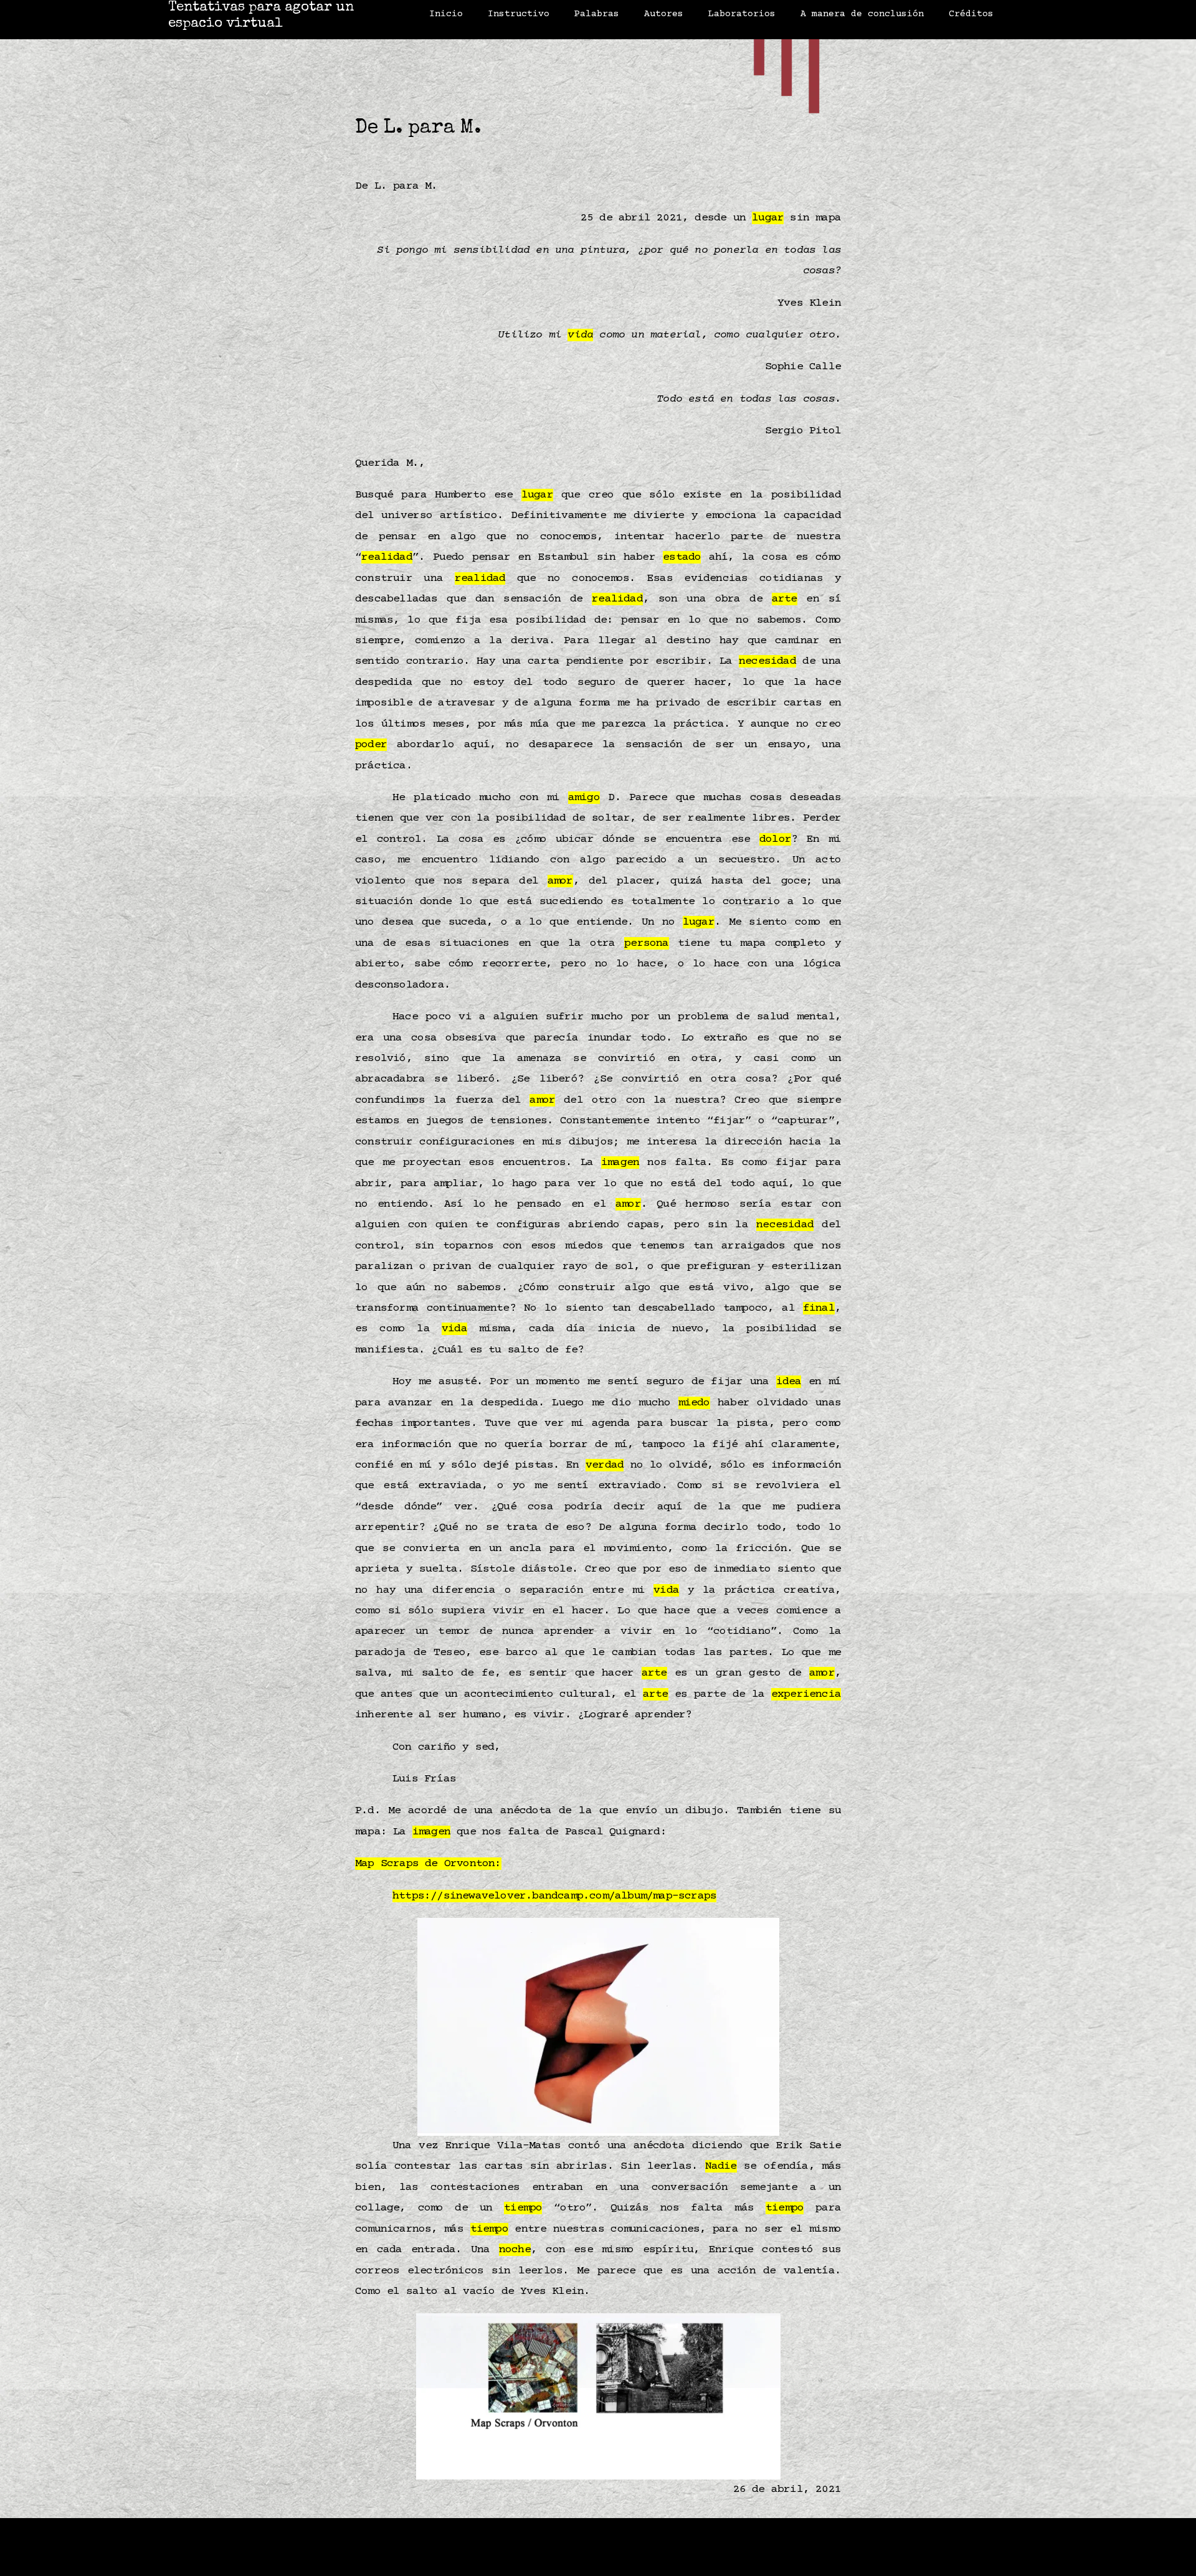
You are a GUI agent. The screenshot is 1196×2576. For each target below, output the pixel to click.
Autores (664, 14)
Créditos (971, 14)
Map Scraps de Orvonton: (428, 1864)
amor (560, 881)
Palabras (597, 14)
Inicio (446, 14)
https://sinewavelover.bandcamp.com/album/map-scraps (554, 1896)
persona (646, 943)
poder (371, 745)
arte (785, 599)
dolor (775, 839)
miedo (694, 1403)
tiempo (523, 2208)
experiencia (806, 1694)
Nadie (721, 2166)
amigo (584, 798)
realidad (387, 557)
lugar (768, 218)
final (819, 1308)
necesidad (767, 661)
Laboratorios (742, 14)
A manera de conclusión (862, 14)
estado (682, 557)
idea (789, 1382)
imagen (620, 1163)
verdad (605, 1465)
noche (515, 2250)
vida (580, 335)
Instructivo (519, 14)
